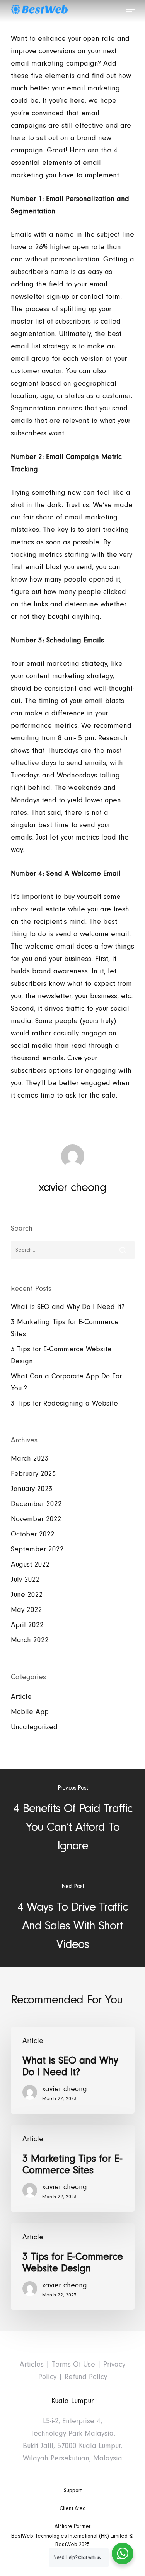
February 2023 (33, 1474)
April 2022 (27, 1625)
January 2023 (32, 1489)
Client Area (73, 2508)
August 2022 (30, 1564)
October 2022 (33, 1534)
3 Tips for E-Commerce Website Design (61, 1355)
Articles (32, 2364)
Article (21, 1697)
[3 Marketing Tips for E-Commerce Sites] (73, 2168)
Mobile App (30, 1712)
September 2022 (37, 1549)
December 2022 (36, 1504)
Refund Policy (86, 2377)
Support (73, 2491)
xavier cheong (72, 1187)
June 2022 (27, 1595)
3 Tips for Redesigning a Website (64, 1403)
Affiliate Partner (72, 2526)
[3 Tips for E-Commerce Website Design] (73, 2267)
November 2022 (36, 1519)
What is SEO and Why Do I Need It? (68, 1307)
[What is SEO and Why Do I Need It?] (73, 2070)
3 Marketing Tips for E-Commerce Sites (65, 1328)
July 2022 (25, 1580)
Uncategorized (34, 1727)
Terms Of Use (73, 2364)
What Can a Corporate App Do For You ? (66, 1382)
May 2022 (26, 1610)
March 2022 (30, 1640)
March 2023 (30, 1459)
